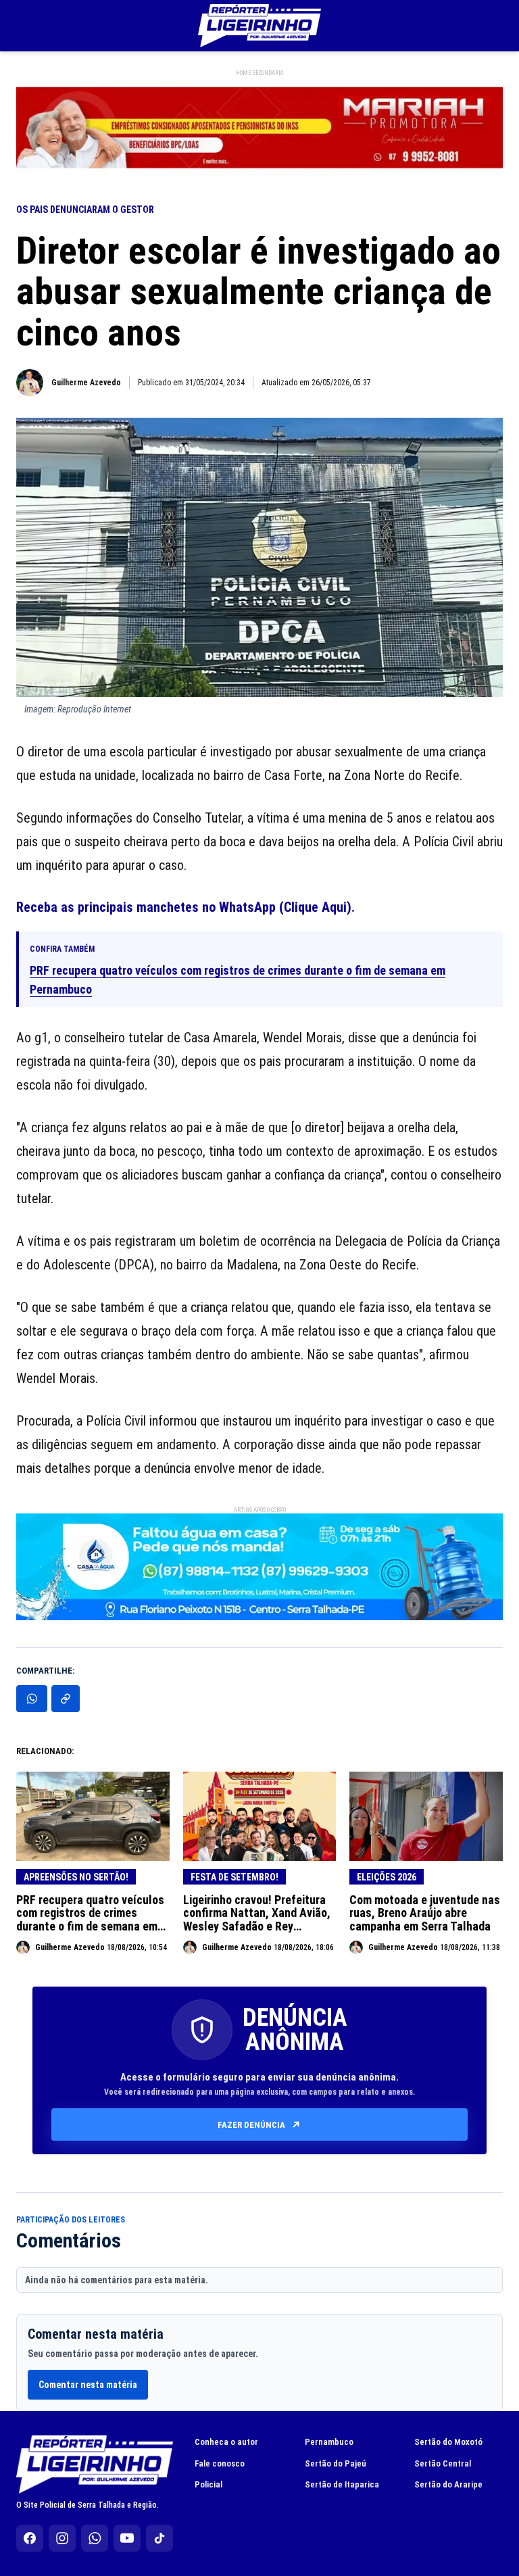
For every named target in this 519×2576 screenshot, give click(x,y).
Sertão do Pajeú (336, 2463)
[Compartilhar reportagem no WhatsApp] (32, 1699)
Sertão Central (443, 2463)
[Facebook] (30, 2538)
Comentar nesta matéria (88, 2385)
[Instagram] (62, 2538)
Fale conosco (220, 2463)
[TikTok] (159, 2538)
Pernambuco (329, 2442)
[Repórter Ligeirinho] (259, 26)
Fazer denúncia (251, 2125)
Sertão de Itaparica (342, 2484)
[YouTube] (127, 2538)
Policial (208, 2484)
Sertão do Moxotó (448, 2442)
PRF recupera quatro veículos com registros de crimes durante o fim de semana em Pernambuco (238, 980)
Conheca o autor (226, 2442)
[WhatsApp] (95, 2538)
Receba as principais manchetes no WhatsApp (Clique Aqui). (186, 907)
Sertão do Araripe (448, 2484)
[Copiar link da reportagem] (66, 1699)
